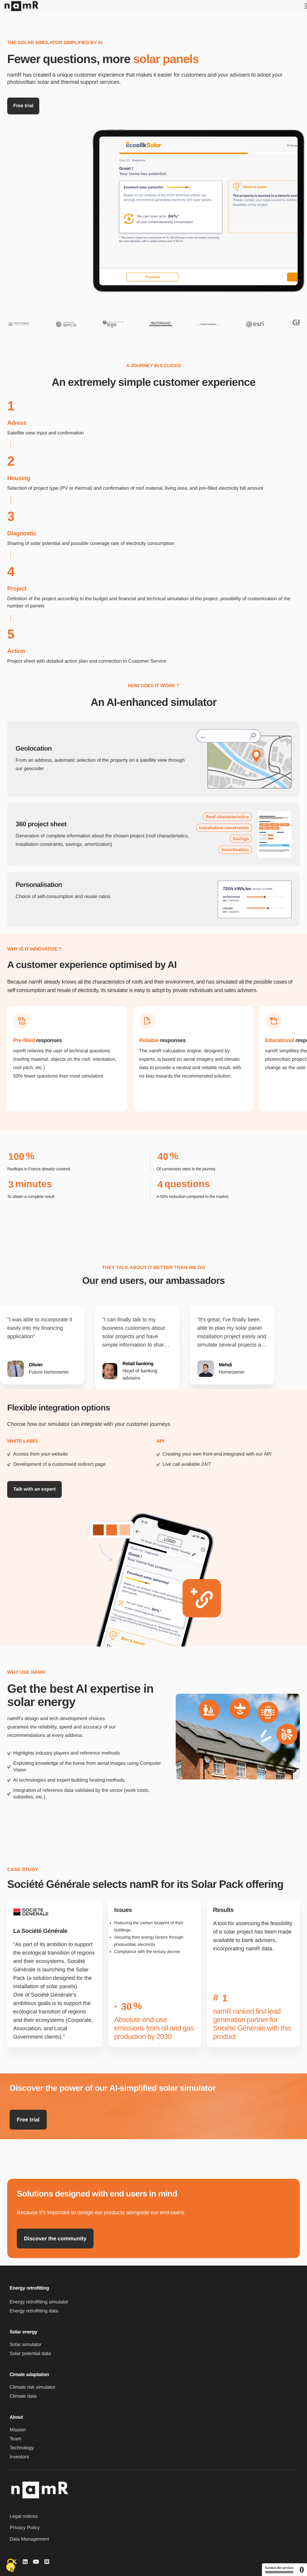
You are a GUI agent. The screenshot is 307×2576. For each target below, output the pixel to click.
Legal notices (24, 2516)
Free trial (28, 2120)
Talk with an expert (34, 1489)
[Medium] (47, 2562)
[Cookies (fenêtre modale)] (10, 2566)
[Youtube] (36, 2562)
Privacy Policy (25, 2528)
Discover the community (55, 2239)
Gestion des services (279, 2568)
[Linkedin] (25, 2562)
